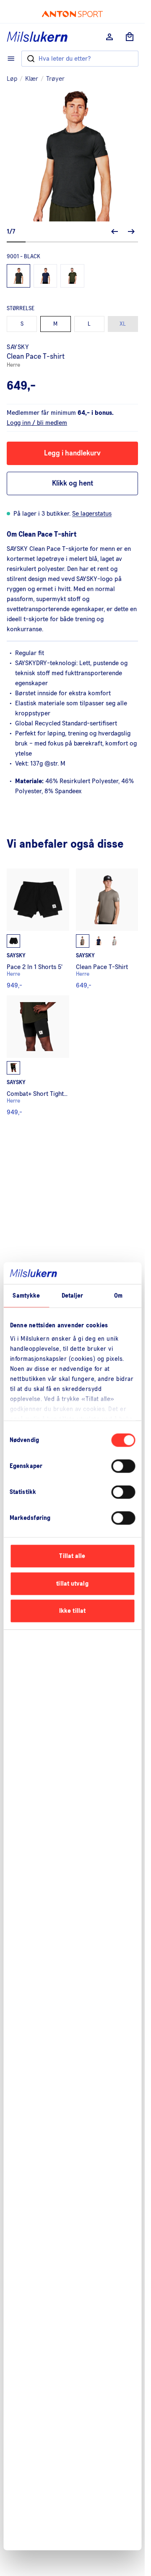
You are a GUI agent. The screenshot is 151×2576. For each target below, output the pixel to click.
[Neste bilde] (131, 231)
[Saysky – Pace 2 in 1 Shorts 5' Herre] (38, 929)
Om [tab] (118, 1296)
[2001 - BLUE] (45, 276)
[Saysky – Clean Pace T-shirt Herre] (107, 929)
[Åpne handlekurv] (130, 37)
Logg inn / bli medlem (37, 423)
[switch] (123, 1466)
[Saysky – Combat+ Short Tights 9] (38, 1055)
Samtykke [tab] (26, 1296)
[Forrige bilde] (115, 231)
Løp (12, 79)
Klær (32, 79)
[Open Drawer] (11, 59)
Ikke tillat (72, 1611)
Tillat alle (72, 1556)
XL (123, 324)
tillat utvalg (72, 1583)
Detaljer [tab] (73, 1296)
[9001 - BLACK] (18, 276)
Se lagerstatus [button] (92, 514)
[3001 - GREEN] (72, 276)
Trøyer (55, 79)
